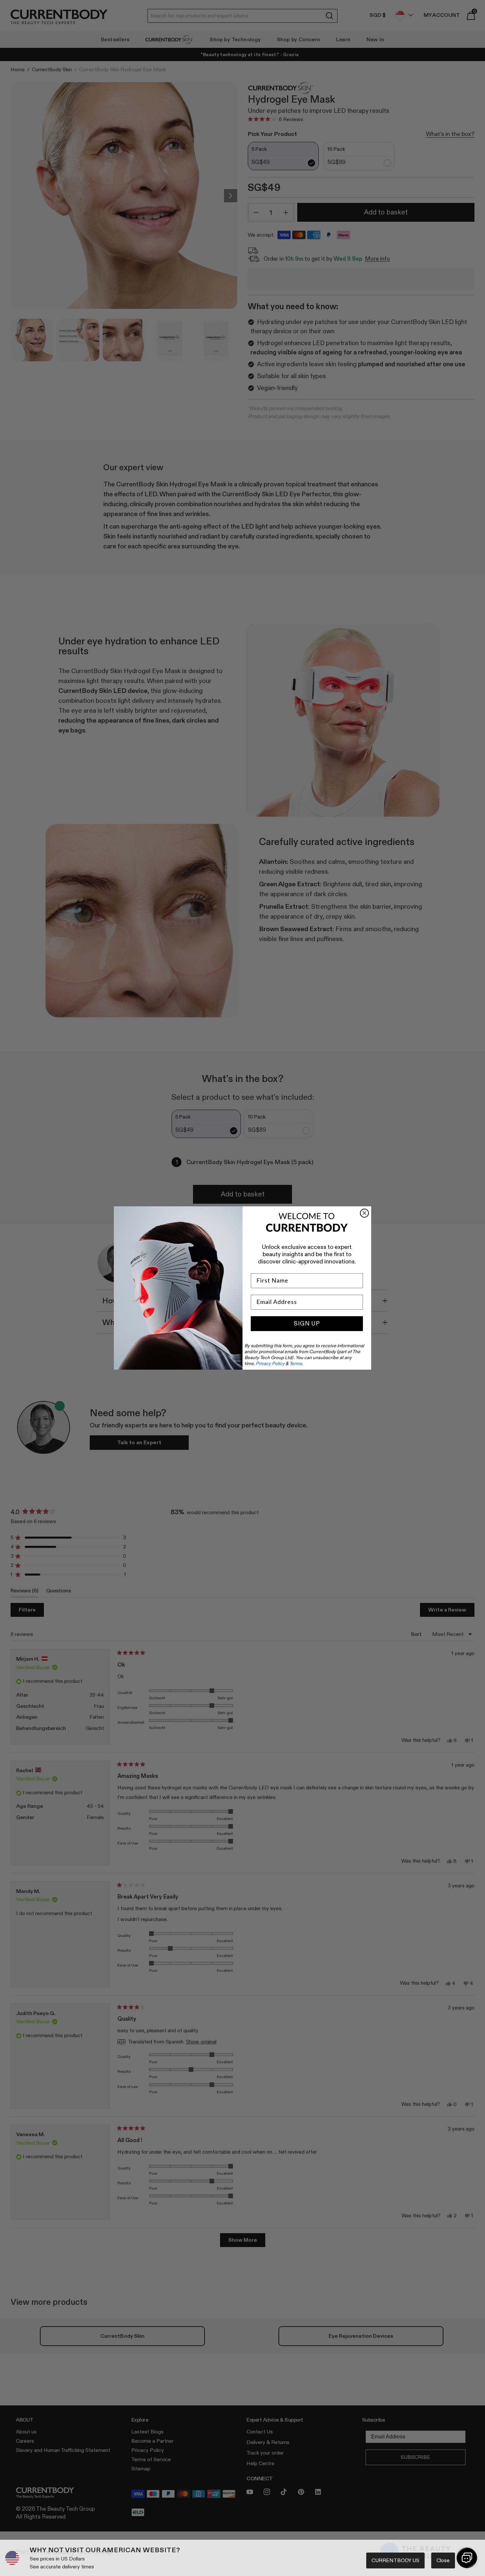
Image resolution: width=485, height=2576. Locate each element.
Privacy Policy (270, 1363)
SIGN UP (307, 1323)
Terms (296, 1363)
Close (443, 2560)
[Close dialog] (364, 1213)
